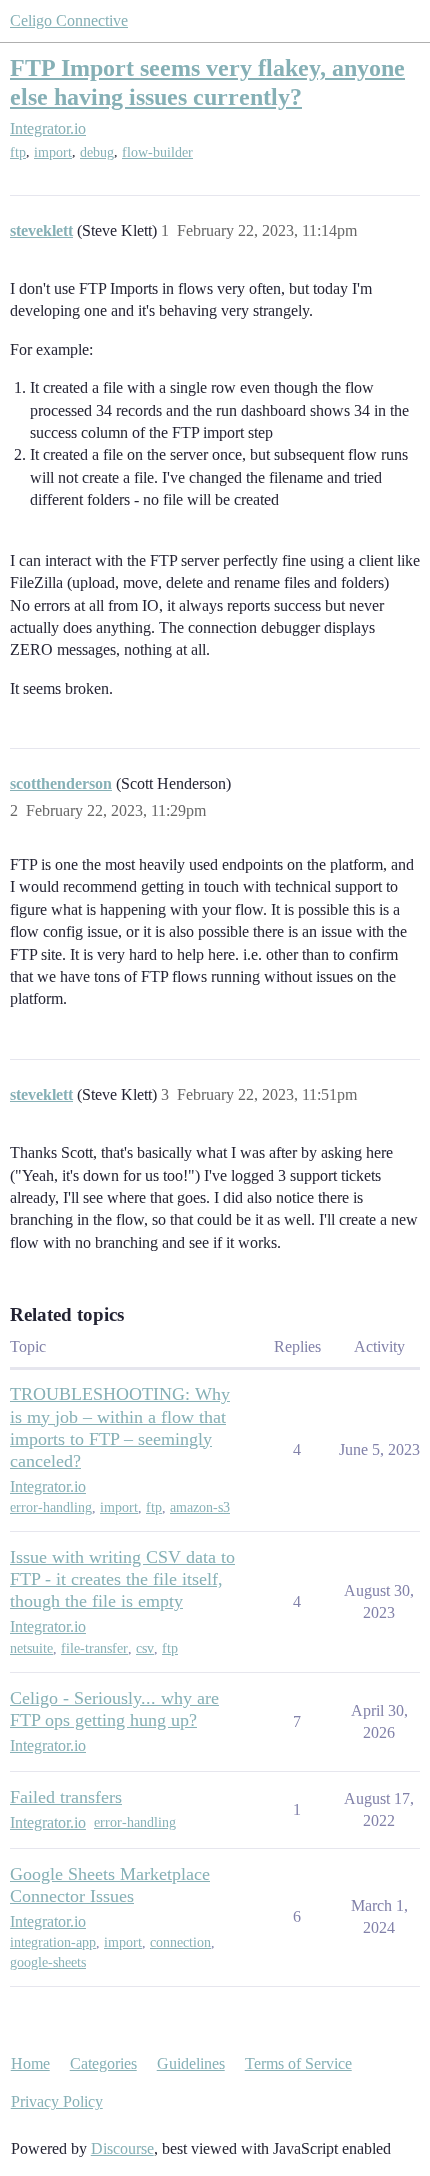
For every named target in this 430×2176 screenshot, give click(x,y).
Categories (103, 2063)
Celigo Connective (69, 20)
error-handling (51, 1507)
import (53, 152)
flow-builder (157, 152)
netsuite (31, 1648)
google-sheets (48, 1962)
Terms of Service (298, 2063)
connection (180, 1942)
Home (30, 2063)
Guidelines (191, 2063)
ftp (18, 152)
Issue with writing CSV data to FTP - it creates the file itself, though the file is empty (122, 1579)
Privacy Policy (57, 2101)
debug (97, 152)
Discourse (122, 2148)
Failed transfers (66, 1797)
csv (145, 1648)
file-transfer (94, 1648)
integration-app (53, 1942)
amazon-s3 (200, 1507)
